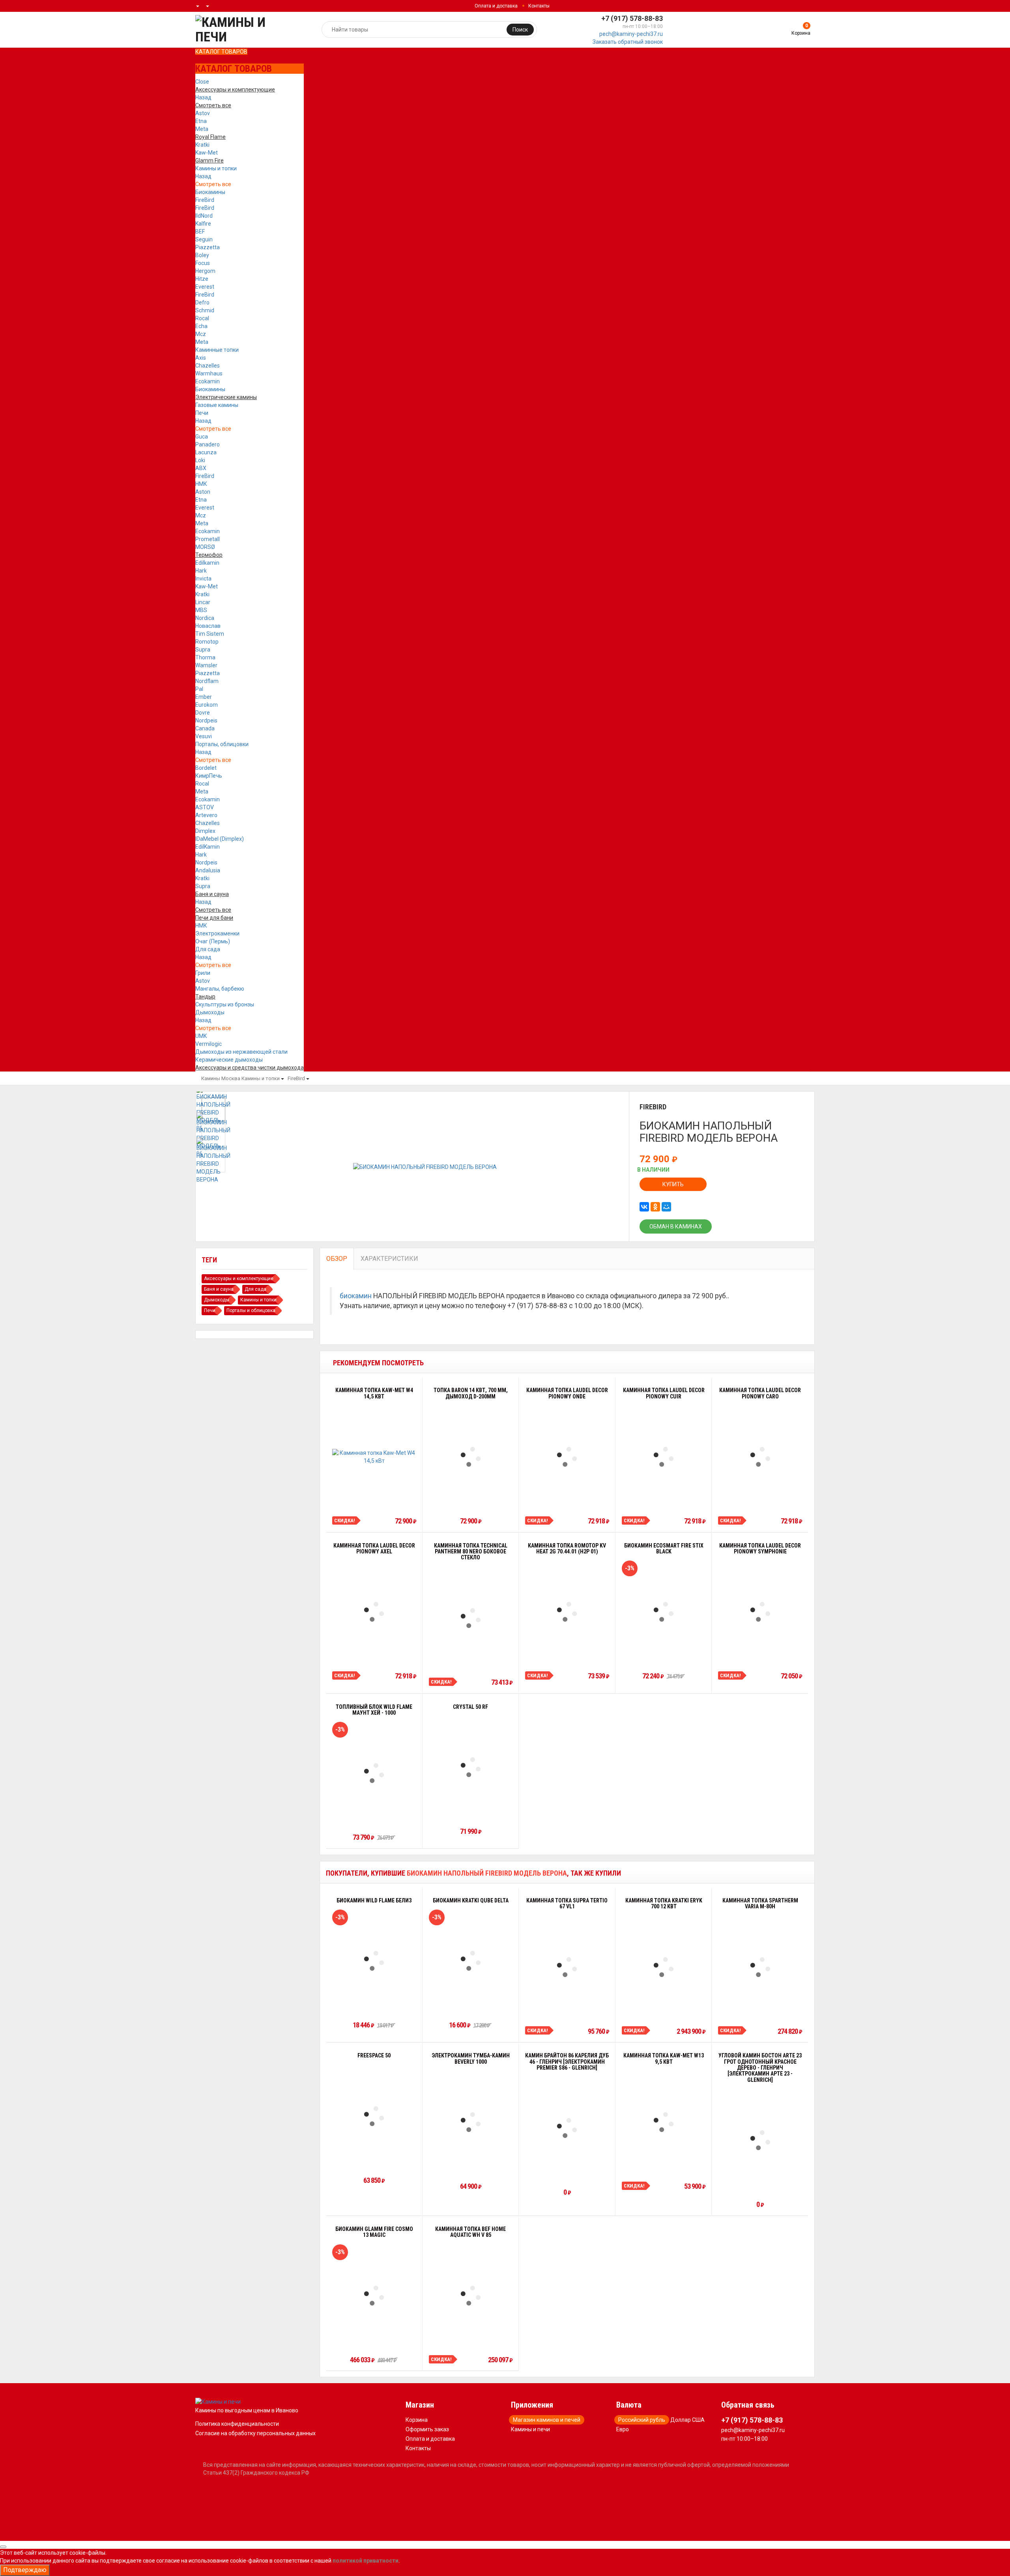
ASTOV (205, 807)
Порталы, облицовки (222, 744)
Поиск (520, 30)
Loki (200, 460)
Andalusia (208, 870)
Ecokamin (208, 381)
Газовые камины (217, 405)
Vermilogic (209, 1044)
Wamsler (206, 665)
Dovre (203, 713)
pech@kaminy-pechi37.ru (631, 34)
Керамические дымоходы (229, 1060)
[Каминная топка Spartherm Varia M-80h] (760, 1967)
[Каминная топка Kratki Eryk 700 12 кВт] (664, 1967)
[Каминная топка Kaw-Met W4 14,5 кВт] (374, 1457)
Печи (202, 413)
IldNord (204, 216)
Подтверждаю (25, 2570)
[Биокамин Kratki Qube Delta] (471, 1961)
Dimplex (205, 831)
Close (202, 82)
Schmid (205, 310)
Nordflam (207, 681)
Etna (201, 121)
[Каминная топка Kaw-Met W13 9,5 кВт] (664, 2122)
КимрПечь (209, 776)
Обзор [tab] (337, 1259)
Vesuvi (204, 736)
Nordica (205, 618)
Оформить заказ (427, 2429)
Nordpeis (206, 721)
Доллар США (687, 2420)
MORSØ (205, 547)
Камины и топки (216, 168)
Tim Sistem (210, 634)
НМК (201, 484)
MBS (201, 610)
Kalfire (203, 224)
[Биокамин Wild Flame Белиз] (374, 1961)
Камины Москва (221, 1078)
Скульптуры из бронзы (225, 1004)
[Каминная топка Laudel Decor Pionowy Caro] (760, 1457)
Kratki (202, 145)
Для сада (208, 949)
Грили (203, 973)
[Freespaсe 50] (374, 2116)
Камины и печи (530, 2429)
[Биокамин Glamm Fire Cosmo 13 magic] (374, 2296)
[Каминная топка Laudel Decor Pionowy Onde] (567, 1457)
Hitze (202, 279)
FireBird (205, 200)
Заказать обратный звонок (628, 42)
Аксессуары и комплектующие (239, 1279)
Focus (203, 263)
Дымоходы (210, 1012)
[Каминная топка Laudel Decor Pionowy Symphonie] (760, 1612)
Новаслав (208, 626)
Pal (199, 689)
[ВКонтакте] (644, 1207)
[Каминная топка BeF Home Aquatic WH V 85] (471, 2296)
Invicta (203, 579)
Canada (205, 728)
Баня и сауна (219, 1289)
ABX (201, 468)
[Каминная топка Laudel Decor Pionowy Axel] (374, 1612)
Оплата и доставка (496, 6)
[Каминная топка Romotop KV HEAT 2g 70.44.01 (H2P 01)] (567, 1612)
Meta (202, 129)
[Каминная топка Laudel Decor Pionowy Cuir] (664, 1457)
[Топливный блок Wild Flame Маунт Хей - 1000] (374, 1773)
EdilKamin (208, 847)
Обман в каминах (676, 1226)
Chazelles (208, 366)
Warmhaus (209, 373)
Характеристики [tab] (389, 1259)
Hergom (205, 271)
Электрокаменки (217, 933)
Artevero (206, 815)
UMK (201, 1036)
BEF (200, 231)
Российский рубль (642, 2420)
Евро (623, 2429)
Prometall (208, 539)
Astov (203, 113)
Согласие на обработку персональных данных (255, 2433)
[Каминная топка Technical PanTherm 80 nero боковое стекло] (471, 1618)
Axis (201, 358)
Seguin (204, 239)
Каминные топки (217, 350)
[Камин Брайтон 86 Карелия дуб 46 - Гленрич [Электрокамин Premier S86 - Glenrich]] (567, 2128)
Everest (205, 287)
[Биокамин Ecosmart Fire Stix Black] (664, 1612)
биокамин (356, 1296)
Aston (203, 492)
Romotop (207, 642)
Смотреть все (213, 184)
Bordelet (206, 768)
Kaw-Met (207, 153)
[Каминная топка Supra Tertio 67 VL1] (567, 1967)
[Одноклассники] (655, 1207)
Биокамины (210, 192)
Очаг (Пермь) (213, 941)
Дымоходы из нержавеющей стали (241, 1052)
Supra (203, 650)
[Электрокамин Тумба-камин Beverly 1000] (471, 2122)
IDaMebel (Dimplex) (220, 839)
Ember (204, 697)
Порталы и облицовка (251, 1310)
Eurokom (207, 705)
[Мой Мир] (666, 1207)
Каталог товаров (221, 52)
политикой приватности (366, 2561)
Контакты (539, 6)
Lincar (203, 602)
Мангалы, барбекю (220, 989)
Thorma (205, 657)
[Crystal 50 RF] (471, 1767)
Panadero (208, 444)
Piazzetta (208, 247)
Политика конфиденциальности (237, 2424)
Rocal (202, 318)
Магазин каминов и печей (547, 2420)
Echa (201, 326)
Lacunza (206, 452)
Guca (202, 437)
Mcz (201, 334)
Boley (202, 255)
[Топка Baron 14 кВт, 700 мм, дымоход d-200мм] (471, 1457)
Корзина (417, 2420)
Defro (202, 302)
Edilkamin (207, 563)
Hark (201, 571)
